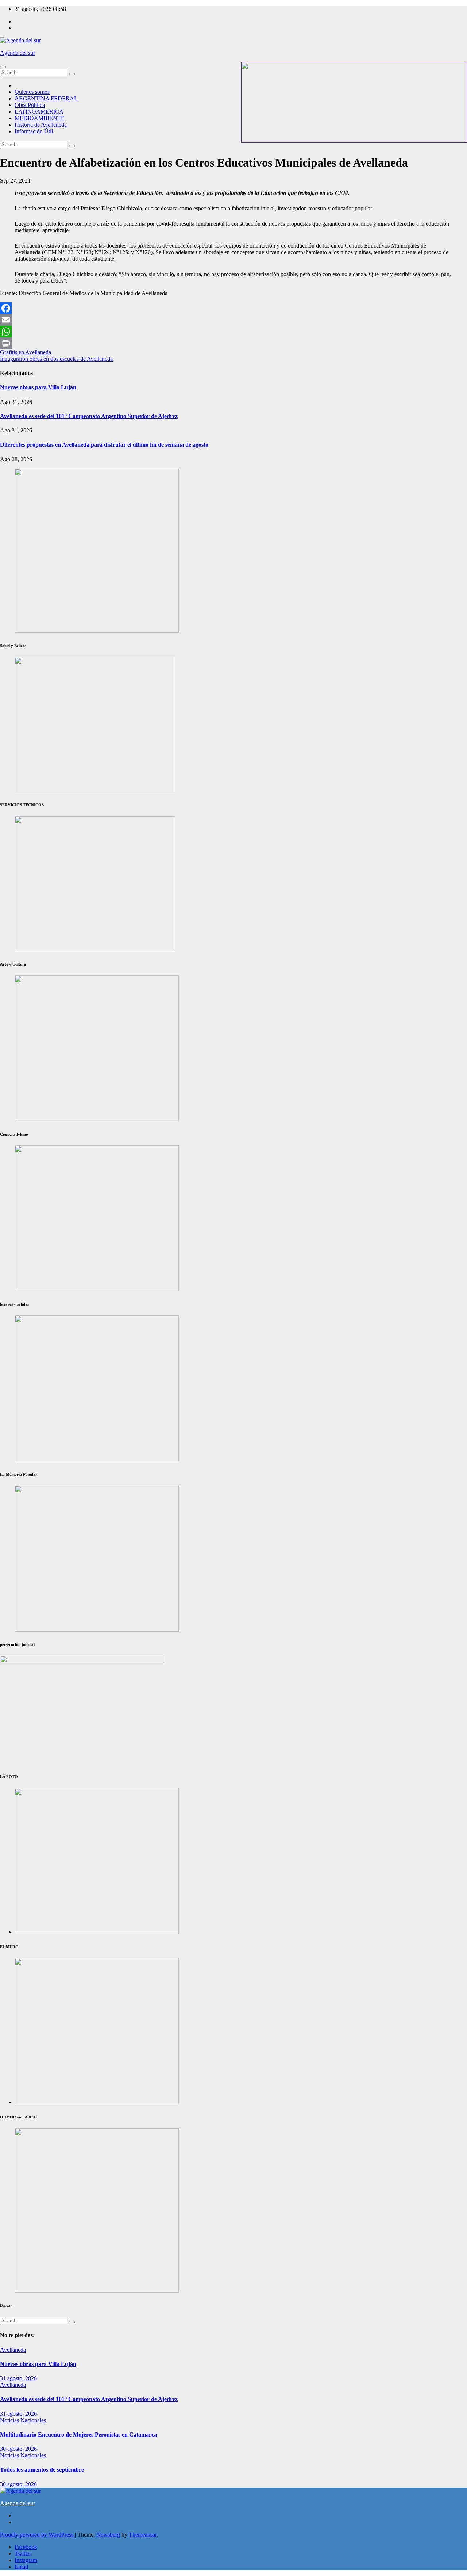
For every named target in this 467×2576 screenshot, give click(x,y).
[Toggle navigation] (3, 67)
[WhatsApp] (233, 332)
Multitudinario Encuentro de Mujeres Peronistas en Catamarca (78, 2434)
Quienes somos (32, 92)
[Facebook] (233, 308)
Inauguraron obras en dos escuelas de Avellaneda (56, 359)
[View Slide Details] (97, 1119)
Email (21, 2567)
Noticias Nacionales (23, 2420)
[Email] (233, 320)
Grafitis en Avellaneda (26, 352)
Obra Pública (30, 105)
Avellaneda (13, 2350)
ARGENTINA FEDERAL (46, 98)
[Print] (233, 343)
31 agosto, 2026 (18, 2378)
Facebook (26, 2547)
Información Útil (34, 131)
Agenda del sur (18, 53)
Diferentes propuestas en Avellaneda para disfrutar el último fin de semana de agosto (104, 445)
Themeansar (143, 2535)
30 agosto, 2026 (18, 2449)
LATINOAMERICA (39, 112)
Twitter (23, 2554)
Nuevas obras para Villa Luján (38, 387)
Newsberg (108, 2535)
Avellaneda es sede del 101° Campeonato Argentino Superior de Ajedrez (89, 416)
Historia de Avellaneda (41, 125)
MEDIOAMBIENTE (40, 118)
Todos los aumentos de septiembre (42, 2470)
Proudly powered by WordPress (37, 2535)
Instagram (26, 2560)
